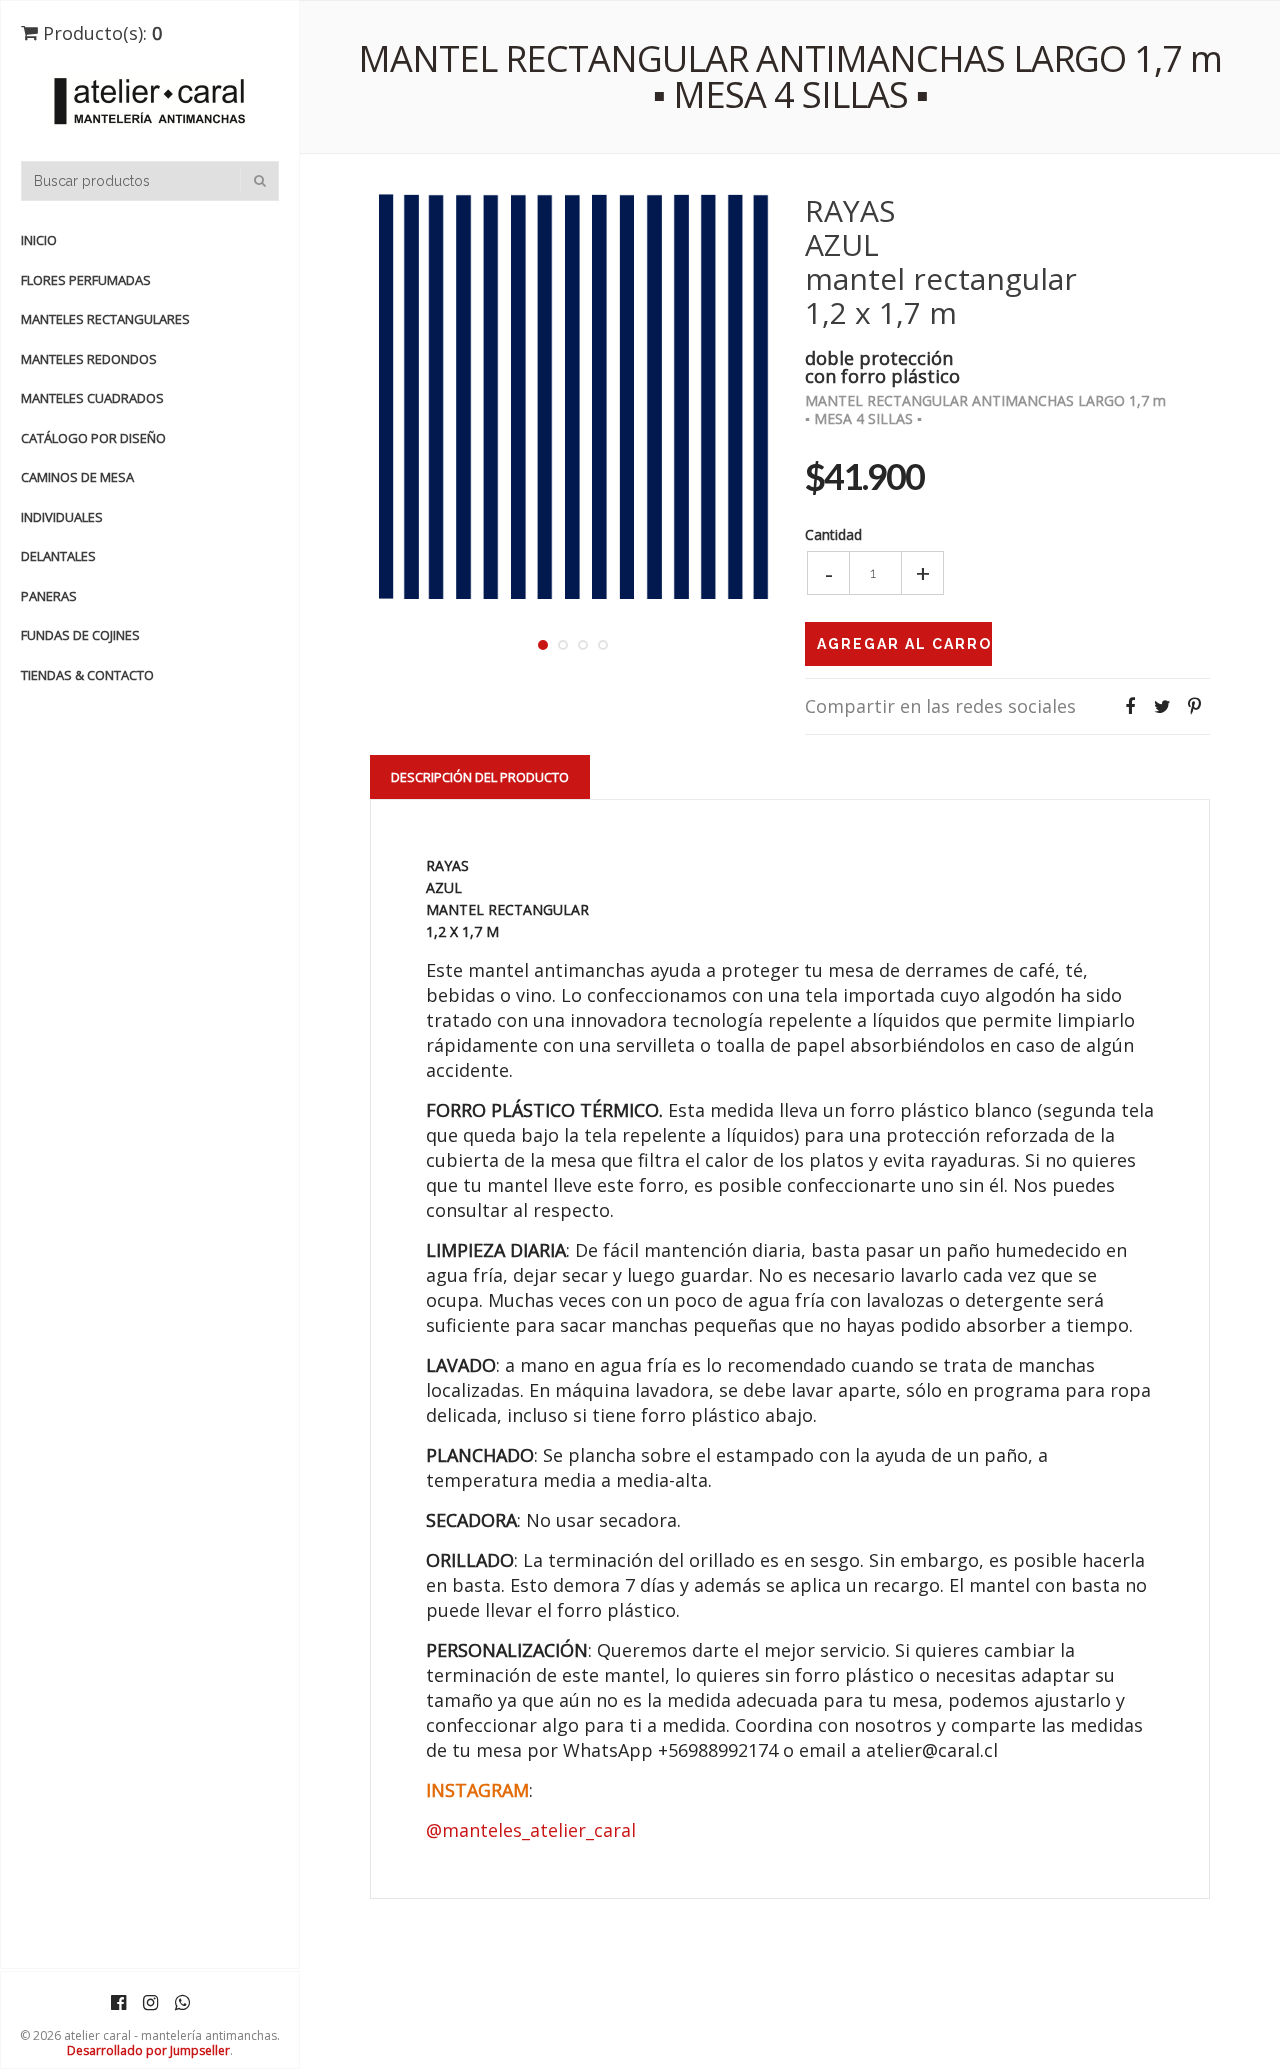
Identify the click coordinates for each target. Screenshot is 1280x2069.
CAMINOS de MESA (77, 477)
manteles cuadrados (92, 398)
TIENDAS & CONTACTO (87, 675)
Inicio (39, 240)
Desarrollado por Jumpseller (148, 2050)
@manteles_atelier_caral (531, 1830)
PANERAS (49, 596)
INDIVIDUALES (62, 517)
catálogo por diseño (93, 438)
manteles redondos (89, 359)
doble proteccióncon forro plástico (882, 365)
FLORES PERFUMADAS (86, 280)
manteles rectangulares (105, 319)
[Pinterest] (1194, 706)
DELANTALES (58, 556)
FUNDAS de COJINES (80, 635)
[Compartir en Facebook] (1130, 706)
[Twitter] (1162, 706)
